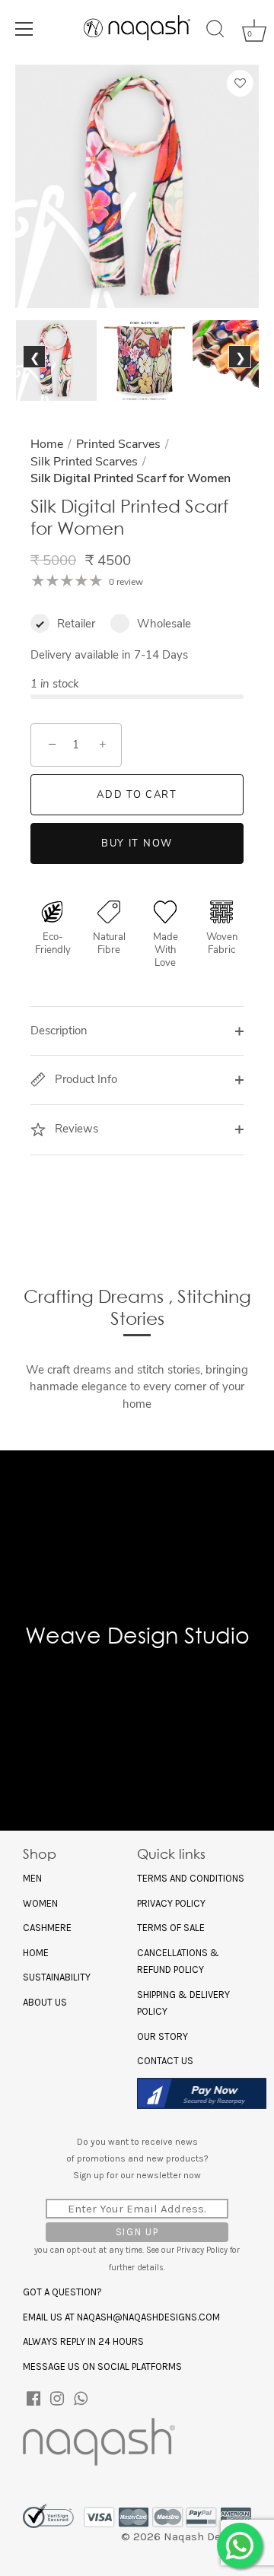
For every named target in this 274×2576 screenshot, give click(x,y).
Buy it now (137, 843)
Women (40, 1903)
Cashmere (47, 1928)
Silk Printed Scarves (84, 462)
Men (32, 1878)
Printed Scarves (118, 444)
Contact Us (165, 2061)
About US (45, 2002)
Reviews (75, 1129)
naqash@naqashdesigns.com (148, 2317)
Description (59, 1031)
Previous (38, 375)
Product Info (84, 1079)
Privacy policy (171, 1903)
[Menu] (24, 29)
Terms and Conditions (191, 1878)
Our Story (162, 2036)
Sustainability (57, 1977)
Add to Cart (137, 795)
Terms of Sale (171, 1928)
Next (239, 375)
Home (47, 444)
